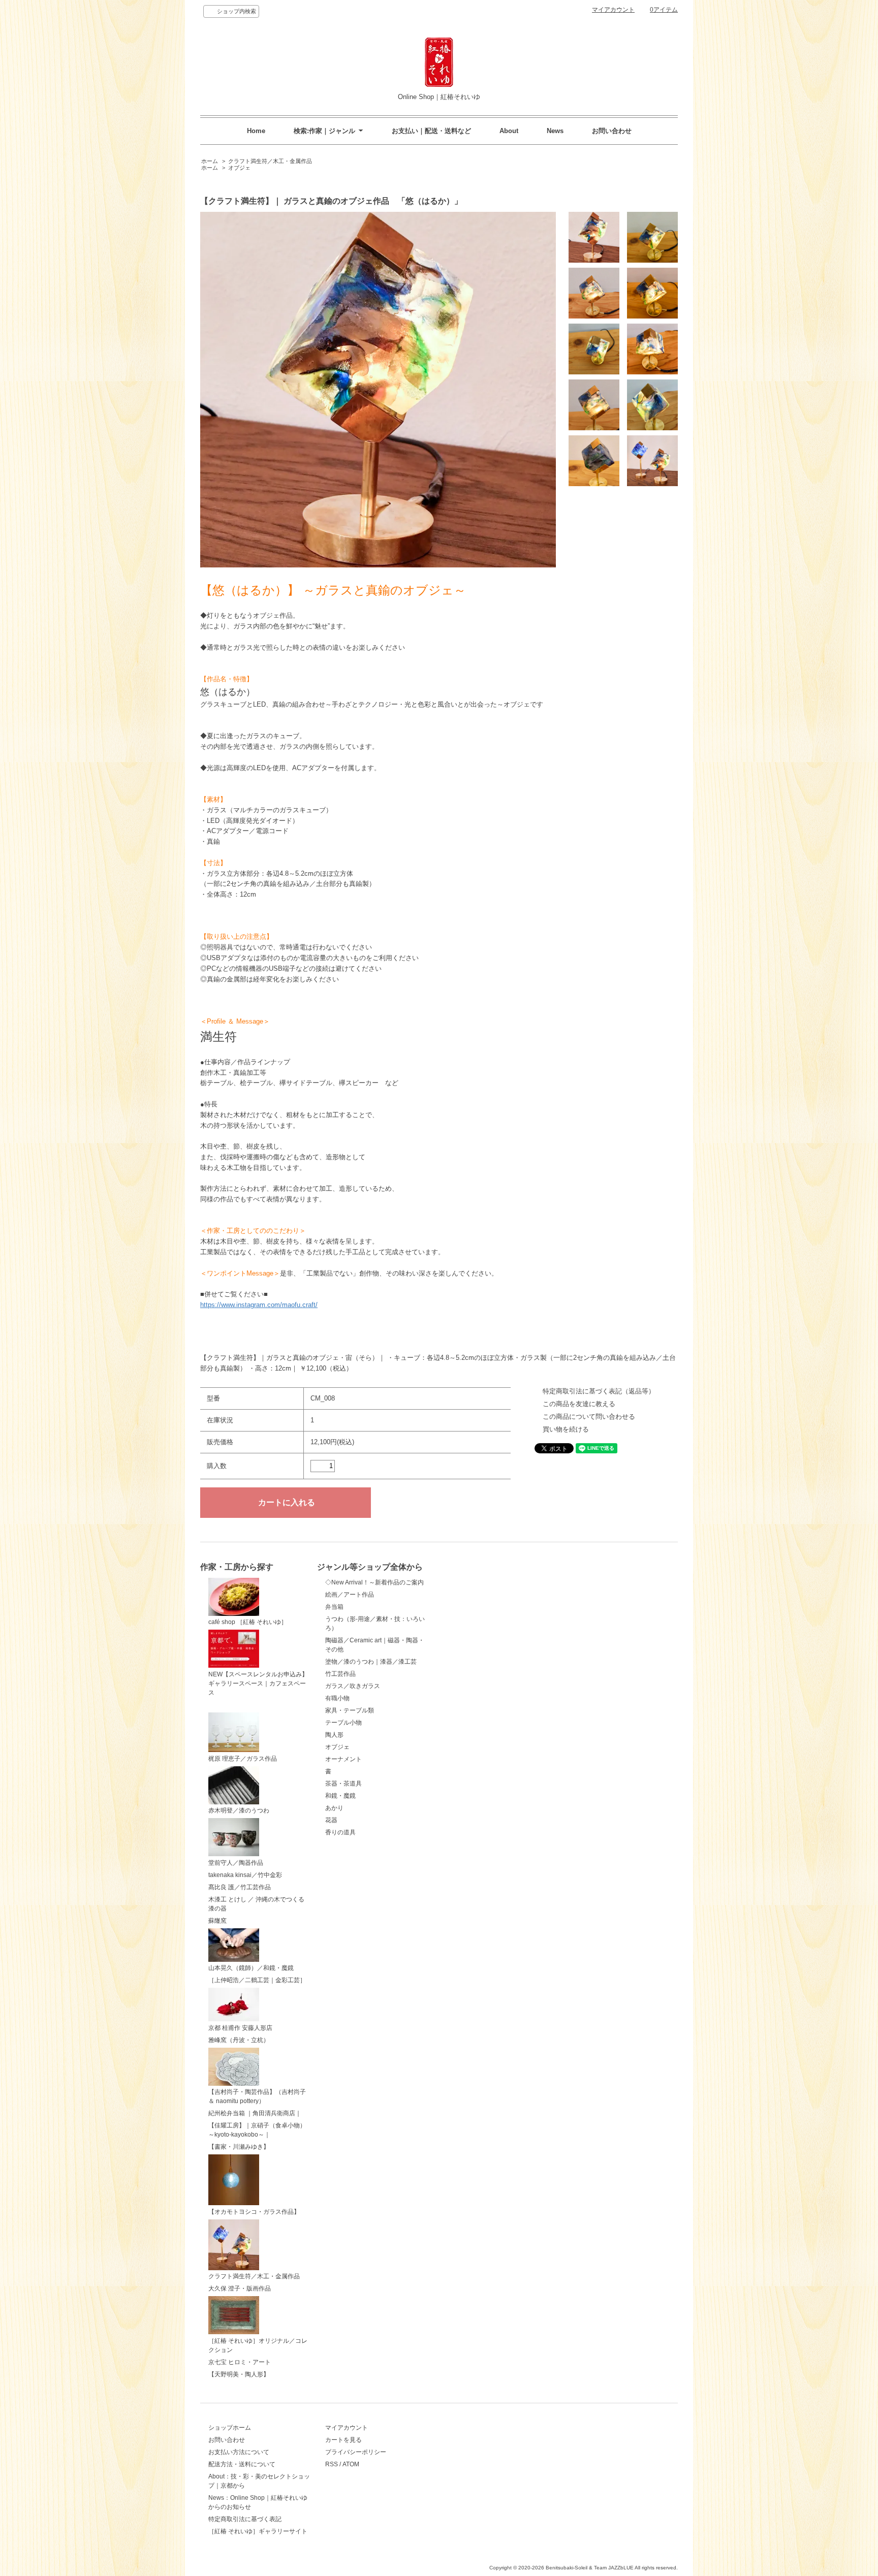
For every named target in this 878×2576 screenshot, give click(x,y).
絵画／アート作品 (350, 1595)
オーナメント (343, 1759)
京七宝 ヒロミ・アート (240, 2362)
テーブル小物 (343, 1723)
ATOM (351, 2464)
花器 (331, 1820)
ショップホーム (230, 2428)
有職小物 (337, 1698)
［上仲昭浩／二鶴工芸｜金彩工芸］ (257, 1980)
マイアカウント (613, 10)
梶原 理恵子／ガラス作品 (243, 1759)
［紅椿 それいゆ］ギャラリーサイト (258, 2531)
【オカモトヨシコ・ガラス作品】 (254, 2212)
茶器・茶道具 (343, 1784)
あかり (334, 1808)
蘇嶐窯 (217, 1921)
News (555, 131)
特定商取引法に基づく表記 (245, 2519)
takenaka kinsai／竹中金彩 (245, 1875)
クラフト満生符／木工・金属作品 (270, 161)
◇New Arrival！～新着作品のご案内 (374, 1582)
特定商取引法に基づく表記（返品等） (599, 1391)
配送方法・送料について (242, 2464)
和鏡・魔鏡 (340, 1796)
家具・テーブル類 (350, 1710)
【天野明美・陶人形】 (239, 2374)
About (509, 131)
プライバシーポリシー (356, 2452)
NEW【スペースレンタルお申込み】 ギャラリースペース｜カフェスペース (258, 1683)
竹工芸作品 (340, 1674)
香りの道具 (340, 1832)
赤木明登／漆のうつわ (239, 1810)
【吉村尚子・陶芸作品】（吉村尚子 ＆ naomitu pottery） (257, 2096)
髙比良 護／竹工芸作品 (240, 1887)
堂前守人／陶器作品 (236, 1863)
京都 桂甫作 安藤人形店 (240, 2028)
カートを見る (343, 2440)
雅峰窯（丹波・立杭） (239, 2040)
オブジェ (239, 168)
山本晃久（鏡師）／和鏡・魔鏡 (251, 1968)
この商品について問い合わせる (589, 1417)
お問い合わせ (612, 131)
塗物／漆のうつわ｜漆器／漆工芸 (371, 1662)
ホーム (210, 161)
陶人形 (334, 1735)
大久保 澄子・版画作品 (240, 2288)
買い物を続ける (566, 1429)
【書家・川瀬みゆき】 (239, 2147)
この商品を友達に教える (579, 1404)
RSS (332, 2464)
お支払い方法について (239, 2452)
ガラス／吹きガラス (353, 1686)
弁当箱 (334, 1607)
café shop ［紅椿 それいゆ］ (248, 1622)
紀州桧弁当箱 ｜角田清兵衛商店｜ (255, 2113)
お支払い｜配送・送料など (431, 131)
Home (256, 131)
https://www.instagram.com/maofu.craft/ (259, 1305)
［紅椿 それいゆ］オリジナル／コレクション (258, 2345)
